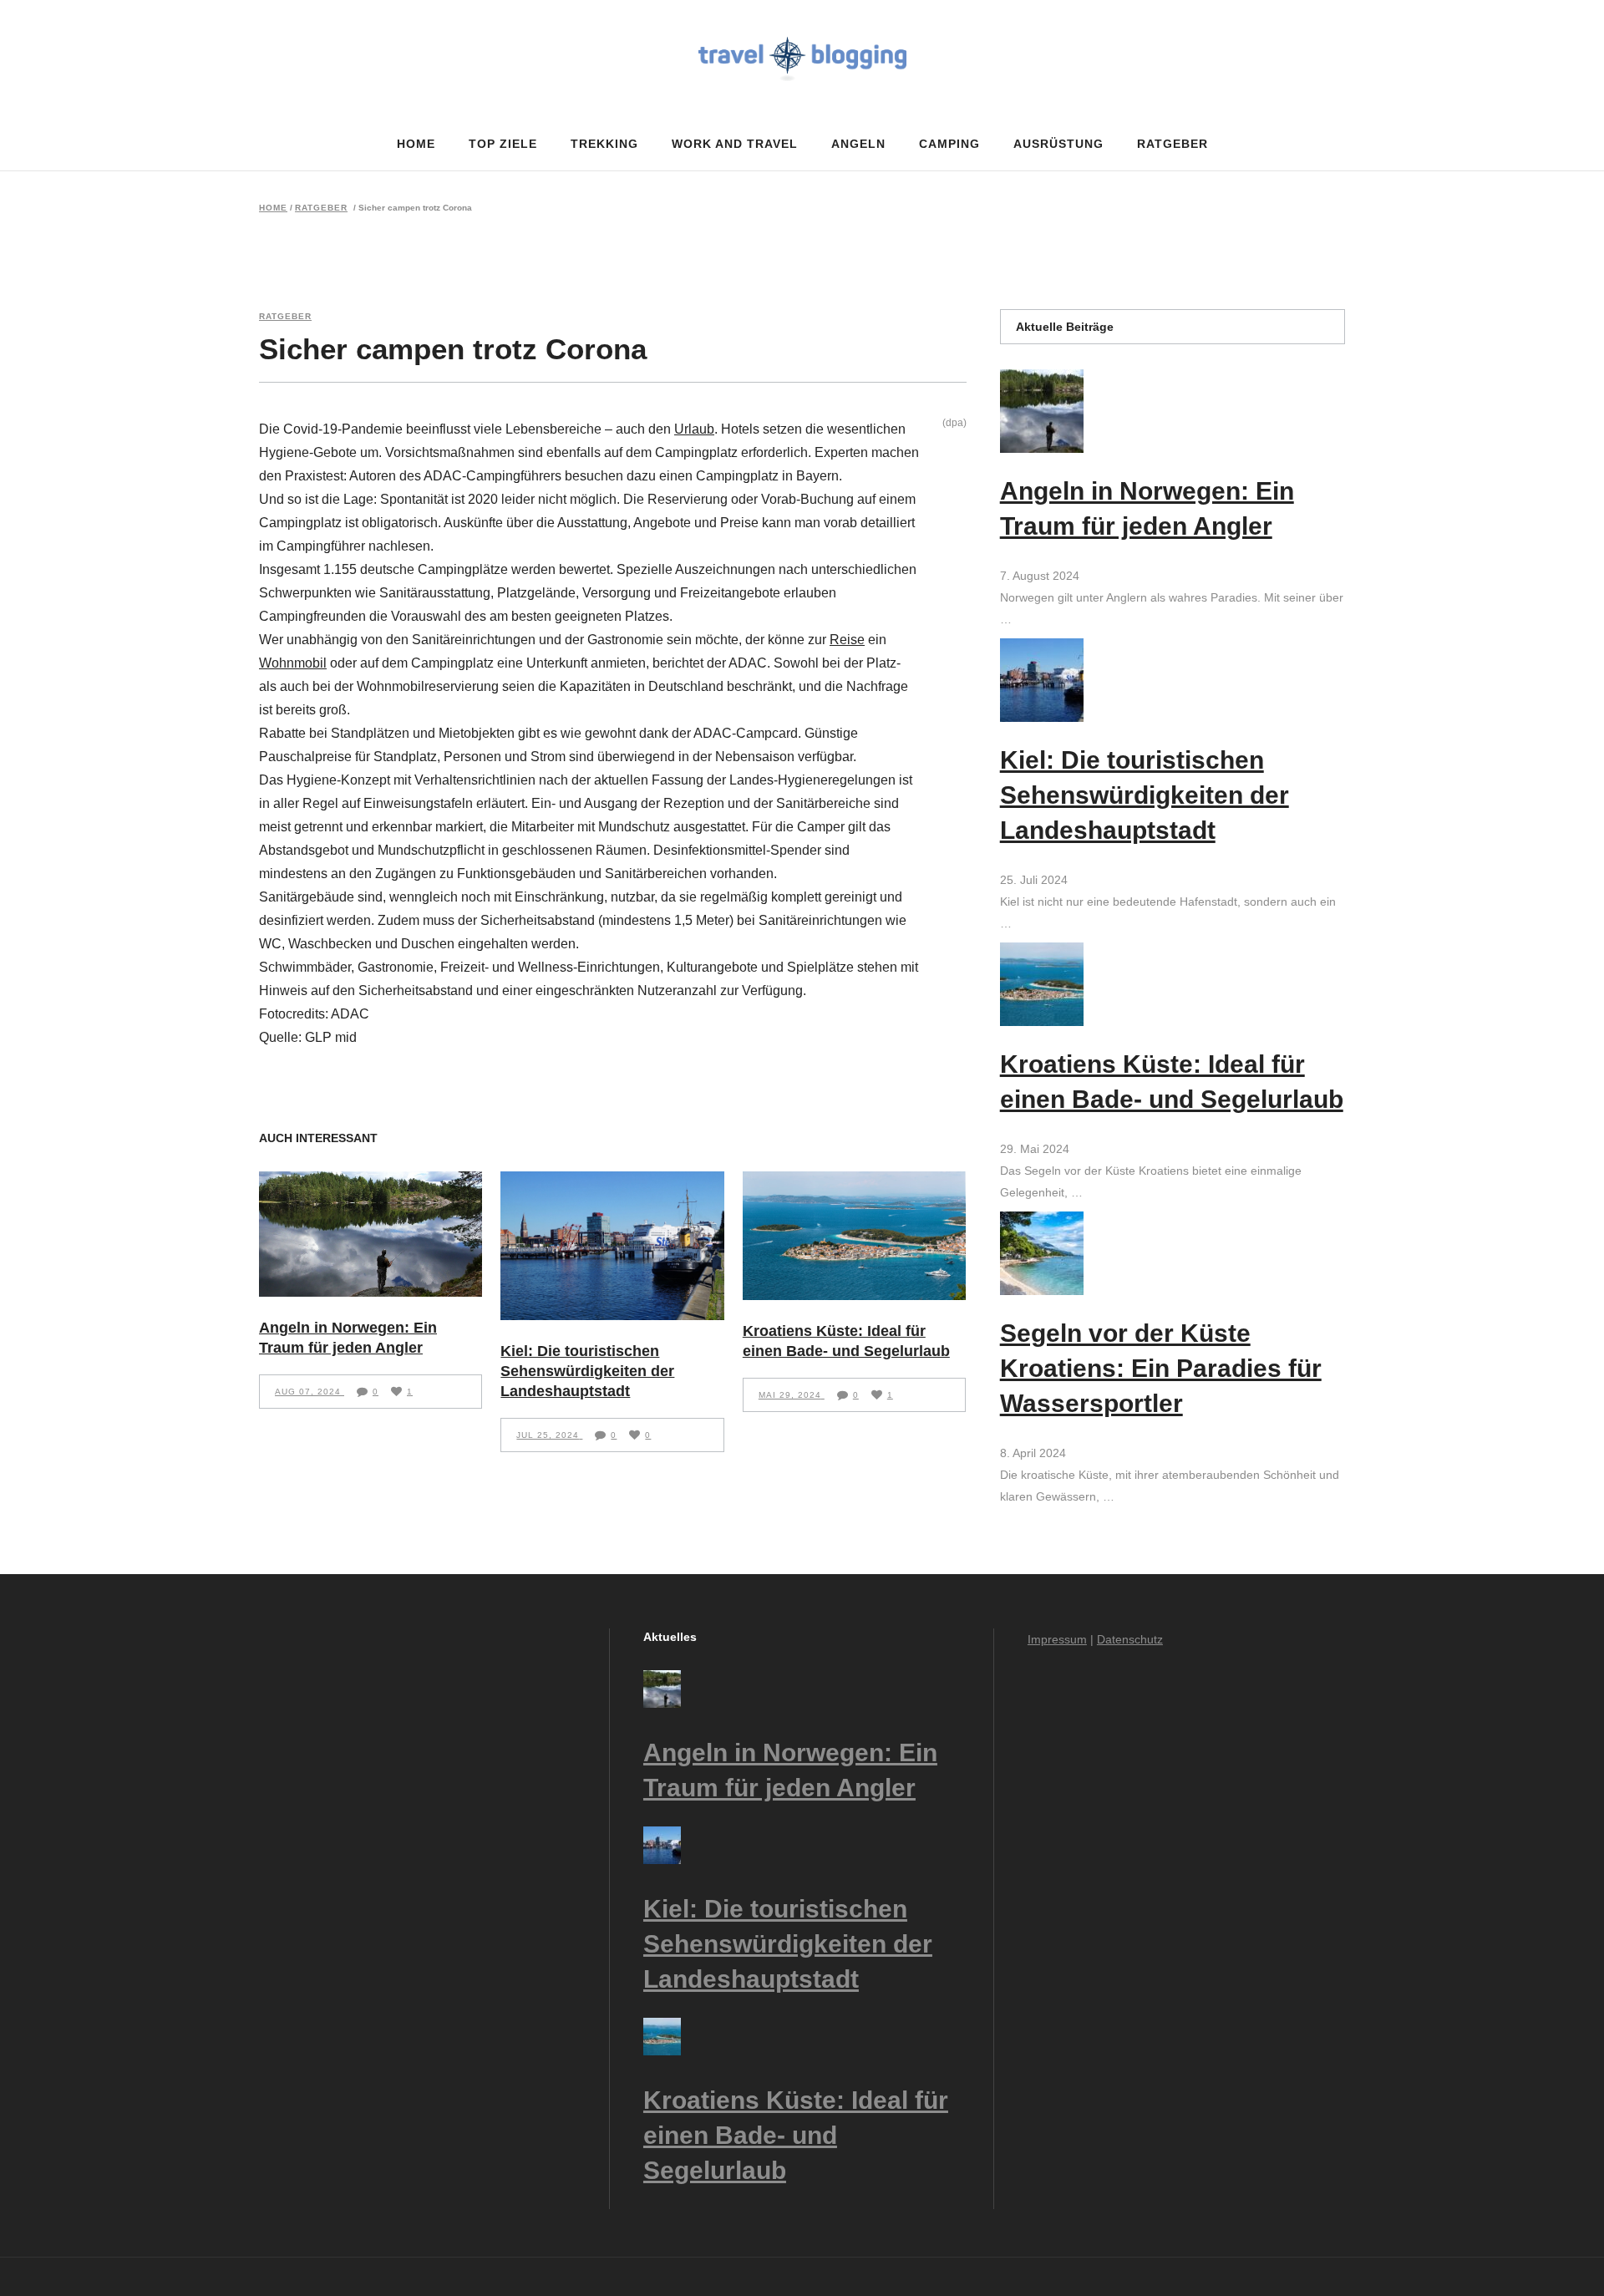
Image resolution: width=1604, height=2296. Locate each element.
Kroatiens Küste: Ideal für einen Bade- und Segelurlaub (796, 2135)
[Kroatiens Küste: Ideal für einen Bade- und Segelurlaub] (854, 1236)
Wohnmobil (293, 663)
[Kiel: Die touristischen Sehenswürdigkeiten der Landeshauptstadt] (612, 1246)
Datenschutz (1130, 1639)
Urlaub (694, 429)
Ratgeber (321, 208)
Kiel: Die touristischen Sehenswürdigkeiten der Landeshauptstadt (587, 1371)
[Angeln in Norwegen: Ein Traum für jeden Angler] (371, 1234)
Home (273, 208)
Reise (847, 640)
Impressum (1057, 1639)
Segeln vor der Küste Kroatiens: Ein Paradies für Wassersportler (1161, 1368)
